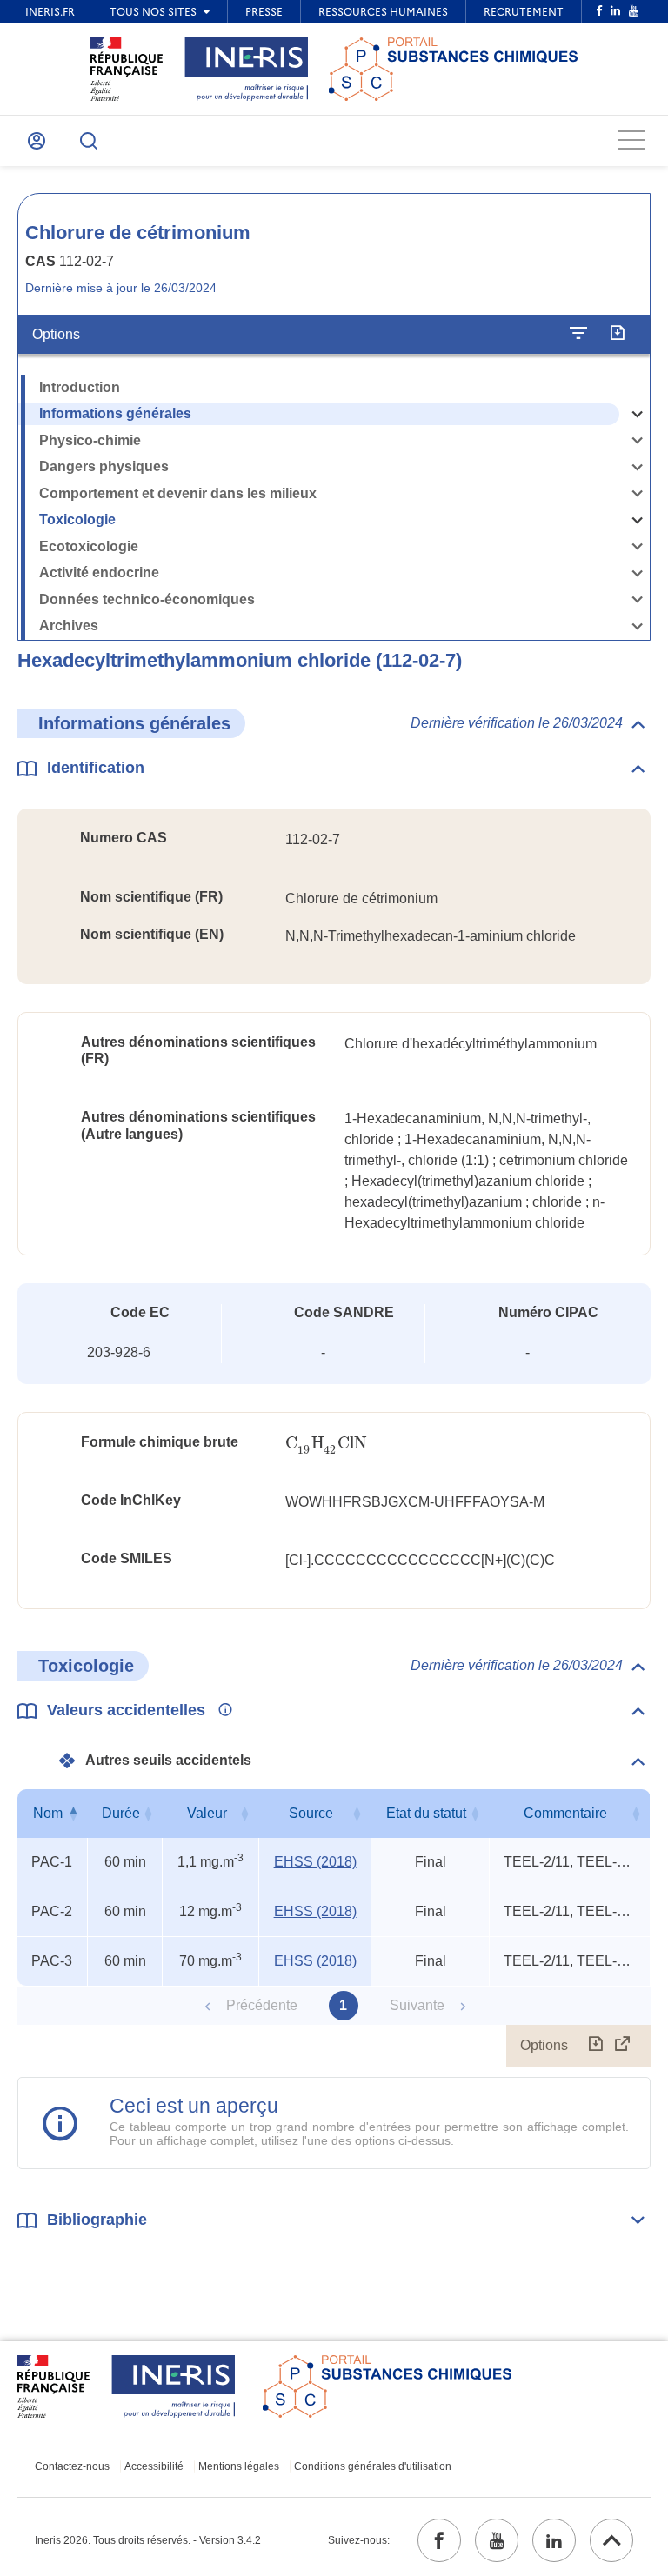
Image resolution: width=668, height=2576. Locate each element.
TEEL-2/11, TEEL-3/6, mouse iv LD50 (569, 1862)
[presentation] (326, 1444)
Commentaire (565, 1813)
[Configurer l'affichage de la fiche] (578, 334)
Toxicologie (77, 519)
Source (311, 1813)
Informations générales (115, 413)
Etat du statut (426, 1813)
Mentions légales (239, 2466)
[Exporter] (617, 334)
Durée (121, 1813)
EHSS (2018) (315, 1862)
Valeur (207, 1813)
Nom (48, 1813)
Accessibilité (154, 2466)
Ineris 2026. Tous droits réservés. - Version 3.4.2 (148, 2540)
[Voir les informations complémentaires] (221, 1711)
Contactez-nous (72, 2466)
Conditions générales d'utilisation (373, 2466)
